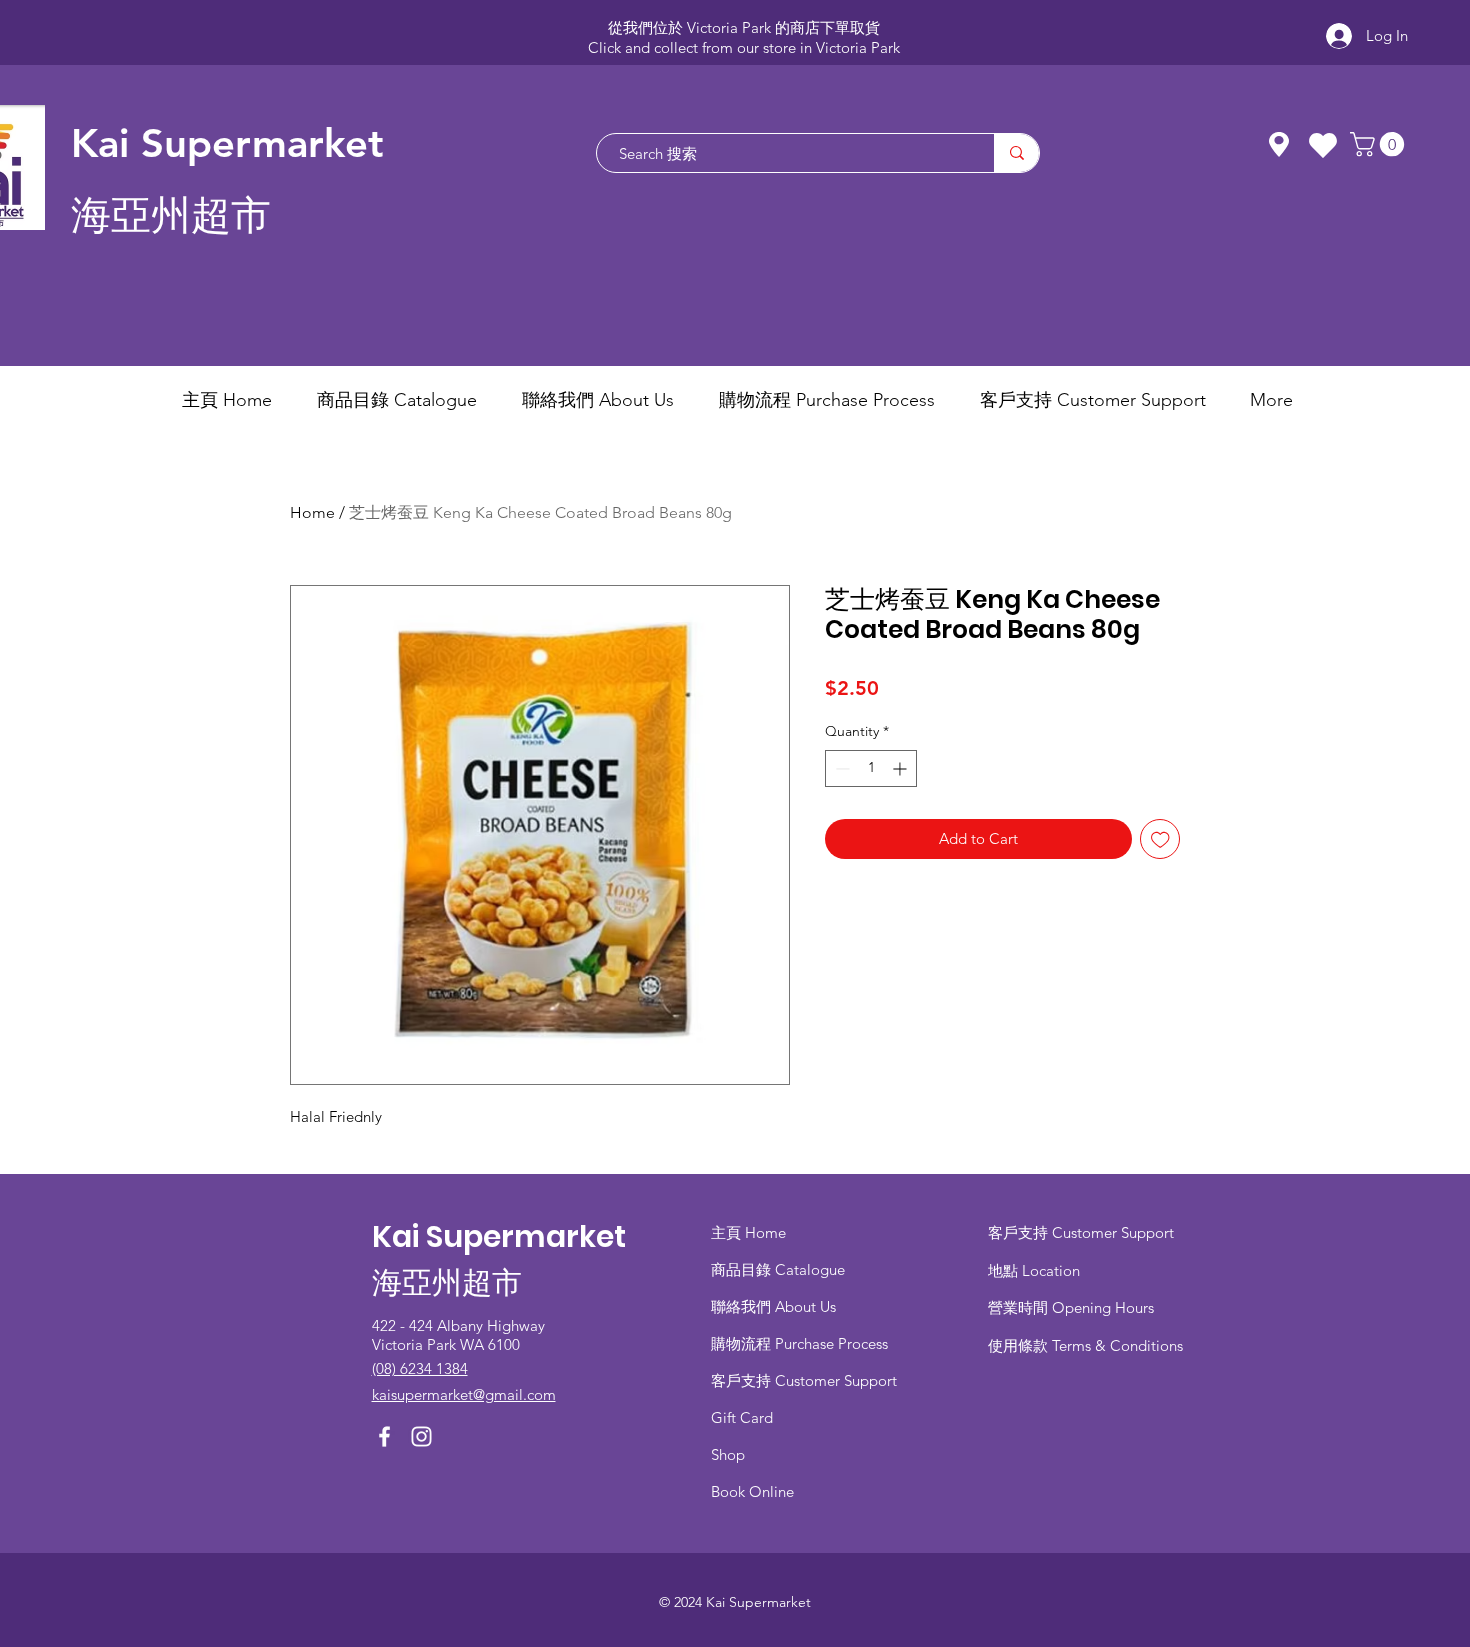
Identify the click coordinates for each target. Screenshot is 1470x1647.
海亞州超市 (171, 215)
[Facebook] (384, 1436)
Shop (728, 1454)
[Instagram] (421, 1436)
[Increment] (901, 768)
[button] (1380, 144)
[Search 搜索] (1016, 153)
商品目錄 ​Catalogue (780, 1269)
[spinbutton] (871, 768)
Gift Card (742, 1417)
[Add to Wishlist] (1160, 839)
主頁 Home (748, 1232)
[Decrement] (840, 768)
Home (312, 512)
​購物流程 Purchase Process (799, 1343)
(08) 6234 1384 (420, 1368)
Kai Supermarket (227, 143)
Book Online (752, 1491)
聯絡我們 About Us (773, 1306)
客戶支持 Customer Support (804, 1380)
